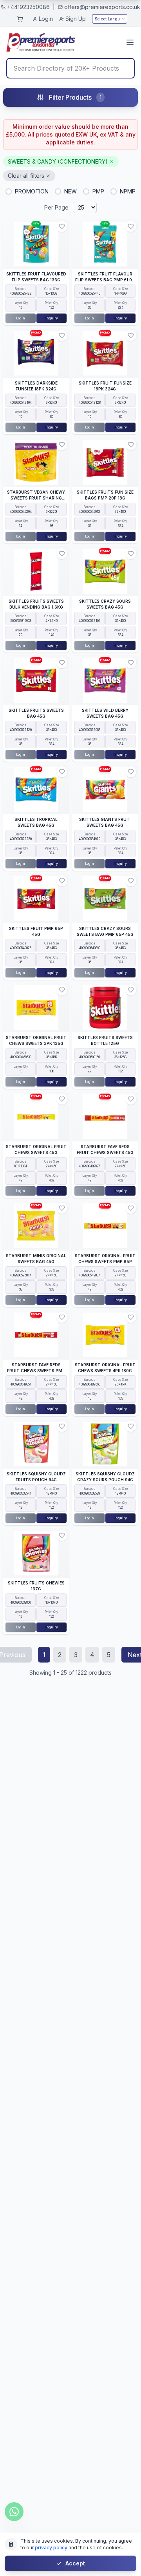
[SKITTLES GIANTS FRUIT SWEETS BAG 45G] (105, 789)
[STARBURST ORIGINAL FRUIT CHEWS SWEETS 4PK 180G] (105, 1335)
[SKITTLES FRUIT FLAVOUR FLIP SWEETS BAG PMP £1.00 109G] (105, 244)
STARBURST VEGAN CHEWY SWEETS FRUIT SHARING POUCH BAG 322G (36, 498)
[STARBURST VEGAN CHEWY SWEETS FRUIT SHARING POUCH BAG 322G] (36, 462)
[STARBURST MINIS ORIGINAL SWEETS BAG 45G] (36, 1226)
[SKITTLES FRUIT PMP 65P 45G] (36, 899)
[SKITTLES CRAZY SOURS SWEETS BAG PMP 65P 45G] (105, 899)
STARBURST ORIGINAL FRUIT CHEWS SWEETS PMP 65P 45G (105, 1262)
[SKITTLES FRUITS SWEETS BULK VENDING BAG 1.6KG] (36, 571)
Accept (75, 2563)
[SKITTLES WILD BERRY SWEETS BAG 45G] (105, 680)
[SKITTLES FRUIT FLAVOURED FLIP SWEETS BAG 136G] (36, 244)
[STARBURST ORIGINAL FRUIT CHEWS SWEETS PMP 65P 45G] (105, 1226)
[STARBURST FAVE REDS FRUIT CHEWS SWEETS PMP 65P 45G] (36, 1335)
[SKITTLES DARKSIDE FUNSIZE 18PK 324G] (36, 353)
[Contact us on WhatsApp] (14, 2512)
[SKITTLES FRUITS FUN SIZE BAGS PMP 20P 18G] (105, 462)
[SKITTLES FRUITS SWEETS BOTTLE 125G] (105, 1008)
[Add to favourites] (62, 226)
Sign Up (76, 19)
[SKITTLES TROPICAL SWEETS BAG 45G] (36, 789)
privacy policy (51, 2548)
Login (46, 19)
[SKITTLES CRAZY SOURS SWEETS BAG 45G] (105, 571)
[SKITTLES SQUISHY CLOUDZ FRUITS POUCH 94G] (36, 1444)
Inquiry (52, 318)
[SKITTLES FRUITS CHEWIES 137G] (36, 1553)
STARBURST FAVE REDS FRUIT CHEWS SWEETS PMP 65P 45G (36, 1371)
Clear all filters (26, 176)
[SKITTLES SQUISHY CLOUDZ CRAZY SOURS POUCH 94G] (105, 1444)
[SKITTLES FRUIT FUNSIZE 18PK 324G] (105, 353)
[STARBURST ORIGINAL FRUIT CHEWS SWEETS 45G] (36, 1117)
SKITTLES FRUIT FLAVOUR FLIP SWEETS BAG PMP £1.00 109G (105, 280)
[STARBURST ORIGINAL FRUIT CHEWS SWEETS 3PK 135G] (36, 1008)
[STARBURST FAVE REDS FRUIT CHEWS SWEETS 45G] (105, 1117)
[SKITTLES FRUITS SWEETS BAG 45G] (36, 680)
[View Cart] (20, 19)
